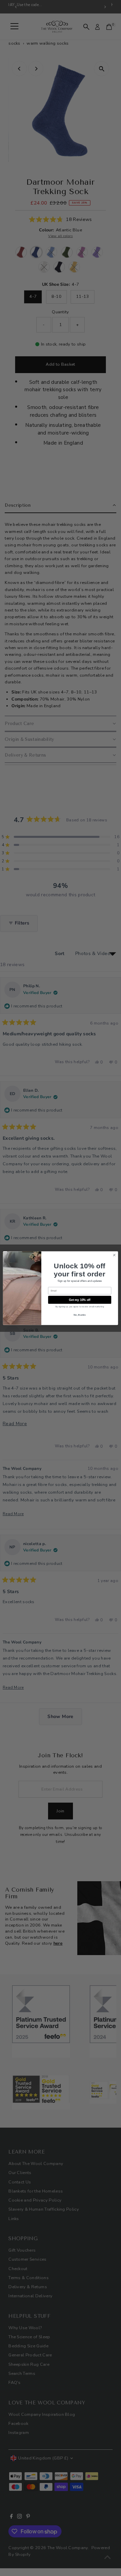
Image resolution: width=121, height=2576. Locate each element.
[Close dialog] (114, 1255)
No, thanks (80, 1315)
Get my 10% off (80, 1300)
